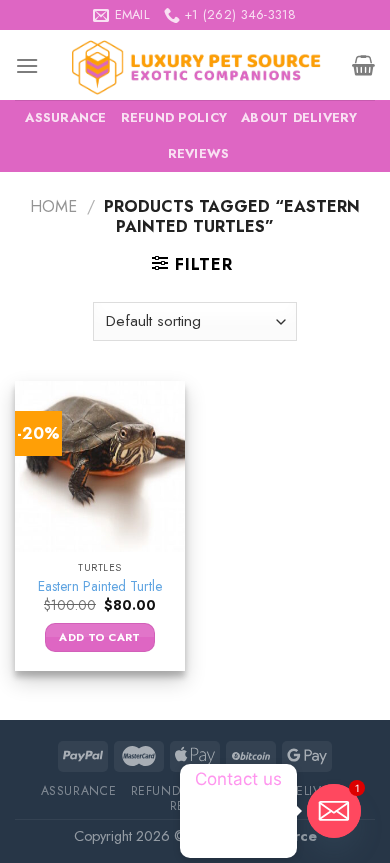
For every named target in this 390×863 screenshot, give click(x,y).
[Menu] (27, 65)
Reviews (199, 153)
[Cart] (363, 65)
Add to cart (100, 637)
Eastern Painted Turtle (100, 587)
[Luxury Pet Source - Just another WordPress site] (195, 65)
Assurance (65, 117)
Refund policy (174, 117)
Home (53, 206)
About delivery (299, 117)
